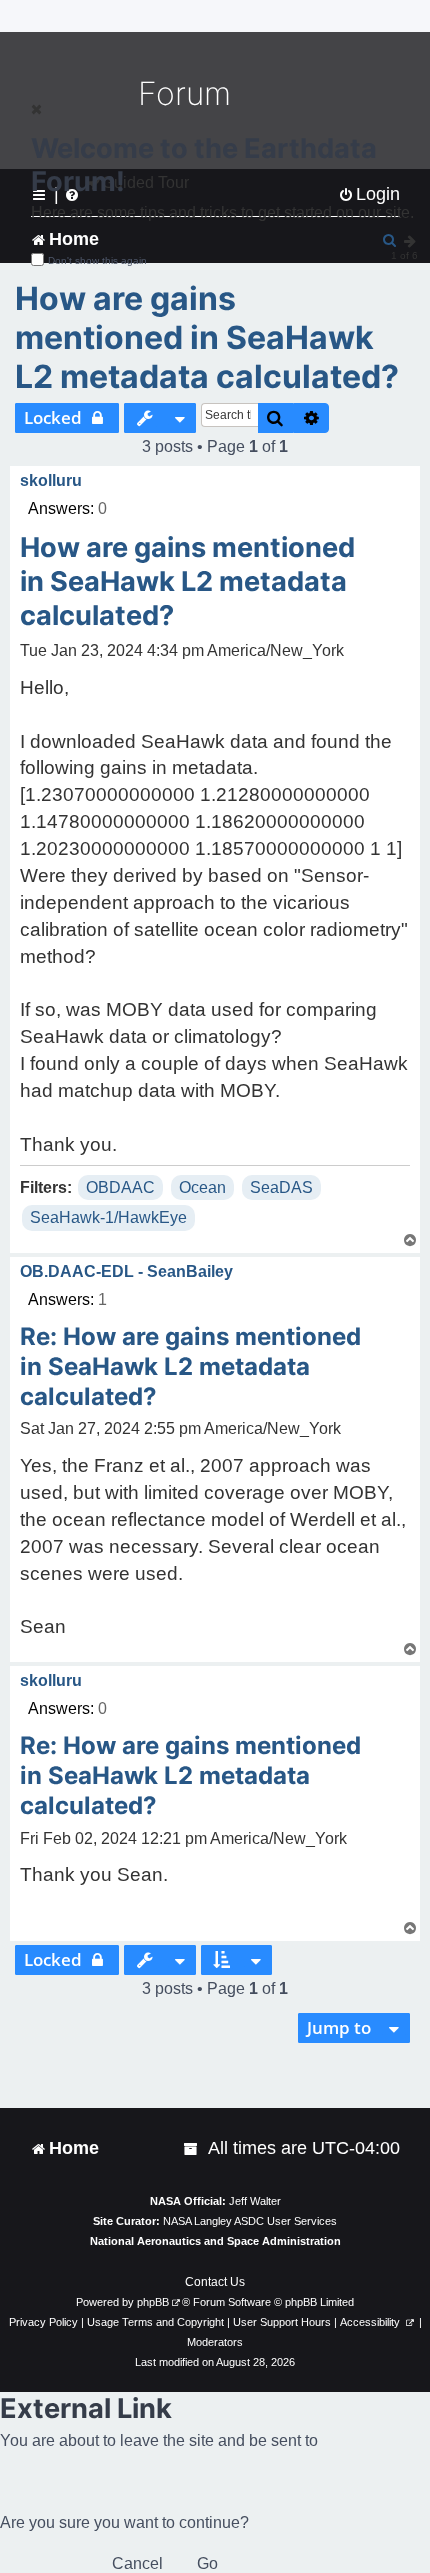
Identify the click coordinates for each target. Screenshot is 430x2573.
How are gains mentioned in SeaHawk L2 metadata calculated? (207, 337)
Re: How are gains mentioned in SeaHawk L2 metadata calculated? (190, 1366)
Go (207, 2563)
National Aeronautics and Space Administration (215, 2241)
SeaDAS (281, 1187)
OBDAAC (120, 1187)
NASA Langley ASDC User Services (250, 2221)
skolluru (51, 480)
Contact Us (215, 2282)
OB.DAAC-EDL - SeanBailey (126, 1271)
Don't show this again (97, 260)
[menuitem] (192, 2148)
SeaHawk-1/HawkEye (108, 1217)
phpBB (153, 2302)
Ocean (202, 1187)
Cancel (137, 2563)
